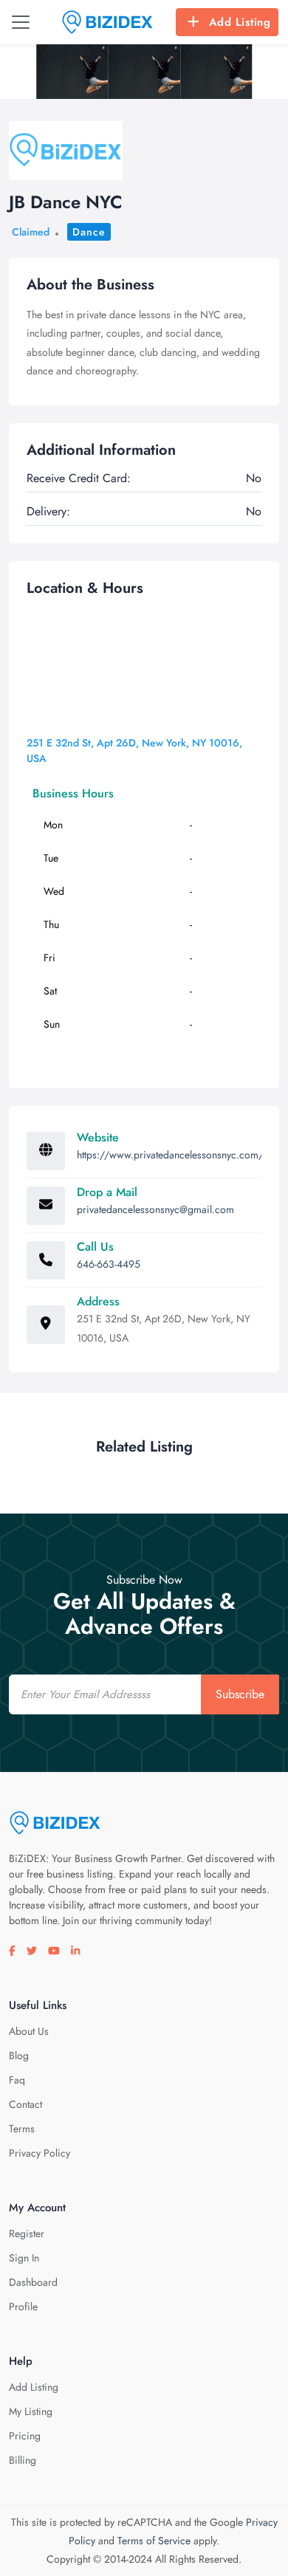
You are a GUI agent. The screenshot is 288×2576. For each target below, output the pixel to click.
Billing (23, 2460)
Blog (19, 2055)
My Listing (31, 2411)
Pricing (25, 2436)
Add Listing (240, 22)
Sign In (24, 2258)
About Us (29, 2031)
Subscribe (240, 1694)
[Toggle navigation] (21, 22)
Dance (89, 232)
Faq (17, 2080)
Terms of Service (154, 2541)
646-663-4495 (109, 1264)
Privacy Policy (40, 2153)
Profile (23, 2307)
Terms (22, 2129)
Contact (25, 2104)
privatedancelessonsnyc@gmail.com (155, 1209)
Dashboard (33, 2282)
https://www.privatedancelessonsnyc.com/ (170, 1155)
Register (27, 2233)
